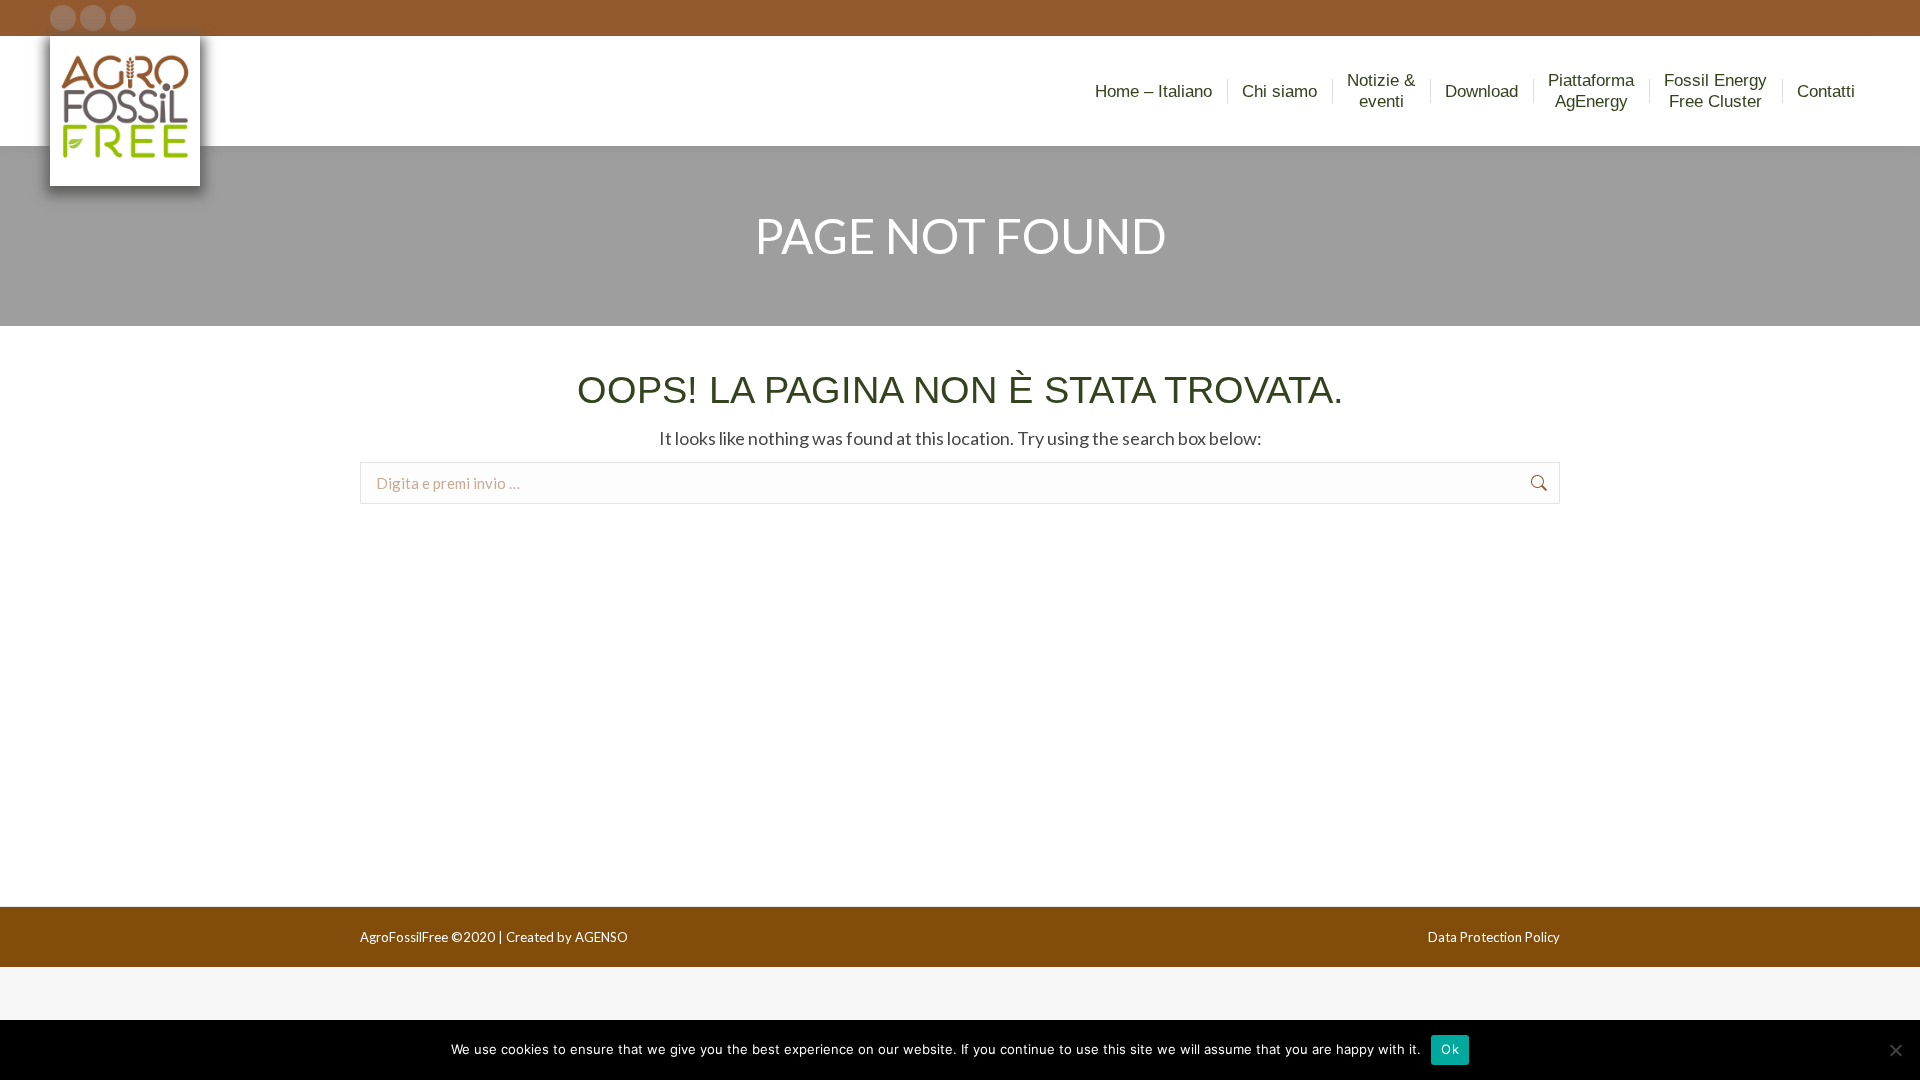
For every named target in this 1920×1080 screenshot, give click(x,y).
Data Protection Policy (1494, 937)
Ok (1450, 1049)
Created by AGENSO (567, 937)
